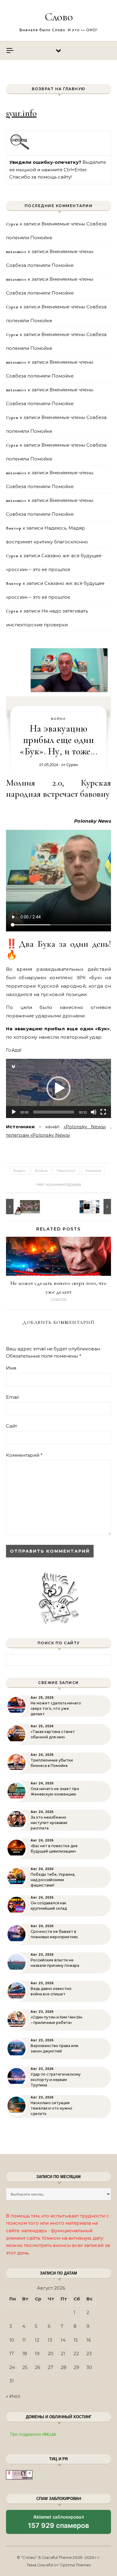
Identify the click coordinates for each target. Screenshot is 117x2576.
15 (76, 2340)
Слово (59, 17)
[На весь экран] (103, 1112)
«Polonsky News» (85, 1127)
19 (37, 2353)
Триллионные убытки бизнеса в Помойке (52, 1763)
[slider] (54, 1112)
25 (25, 2367)
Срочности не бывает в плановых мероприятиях (54, 1934)
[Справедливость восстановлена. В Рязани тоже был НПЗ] (97, 1207)
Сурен (72, 765)
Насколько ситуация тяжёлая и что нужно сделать (51, 2108)
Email (12, 1397)
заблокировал (58, 2524)
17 (12, 2353)
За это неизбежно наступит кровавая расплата (49, 1823)
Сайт (12, 1426)
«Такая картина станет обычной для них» (53, 1734)
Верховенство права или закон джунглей (54, 2048)
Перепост (66, 1170)
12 (37, 2340)
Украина (93, 1170)
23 (89, 2353)
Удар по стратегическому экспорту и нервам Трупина (56, 2080)
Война (58, 719)
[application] (58, 1088)
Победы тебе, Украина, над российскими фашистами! (53, 1880)
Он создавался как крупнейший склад (49, 1906)
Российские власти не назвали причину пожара (55, 1963)
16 (89, 2340)
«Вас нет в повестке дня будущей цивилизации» (54, 1849)
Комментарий (24, 1455)
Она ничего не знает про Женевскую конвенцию (55, 1791)
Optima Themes (75, 2565)
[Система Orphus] (20, 149)
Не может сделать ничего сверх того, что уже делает (56, 1708)
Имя (11, 1368)
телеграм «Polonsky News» (38, 1135)
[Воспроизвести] (14, 1112)
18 (25, 2353)
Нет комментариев (58, 1184)
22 (76, 2353)
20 (51, 2353)
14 (63, 2340)
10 (12, 2340)
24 (12, 2367)
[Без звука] (94, 1112)
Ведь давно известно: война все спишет (51, 1991)
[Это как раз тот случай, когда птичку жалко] (19, 1207)
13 (50, 2340)
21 (63, 2353)
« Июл (13, 2396)
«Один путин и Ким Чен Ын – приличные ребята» (56, 2020)
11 (24, 2340)
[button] (58, 1088)
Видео (20, 1170)
